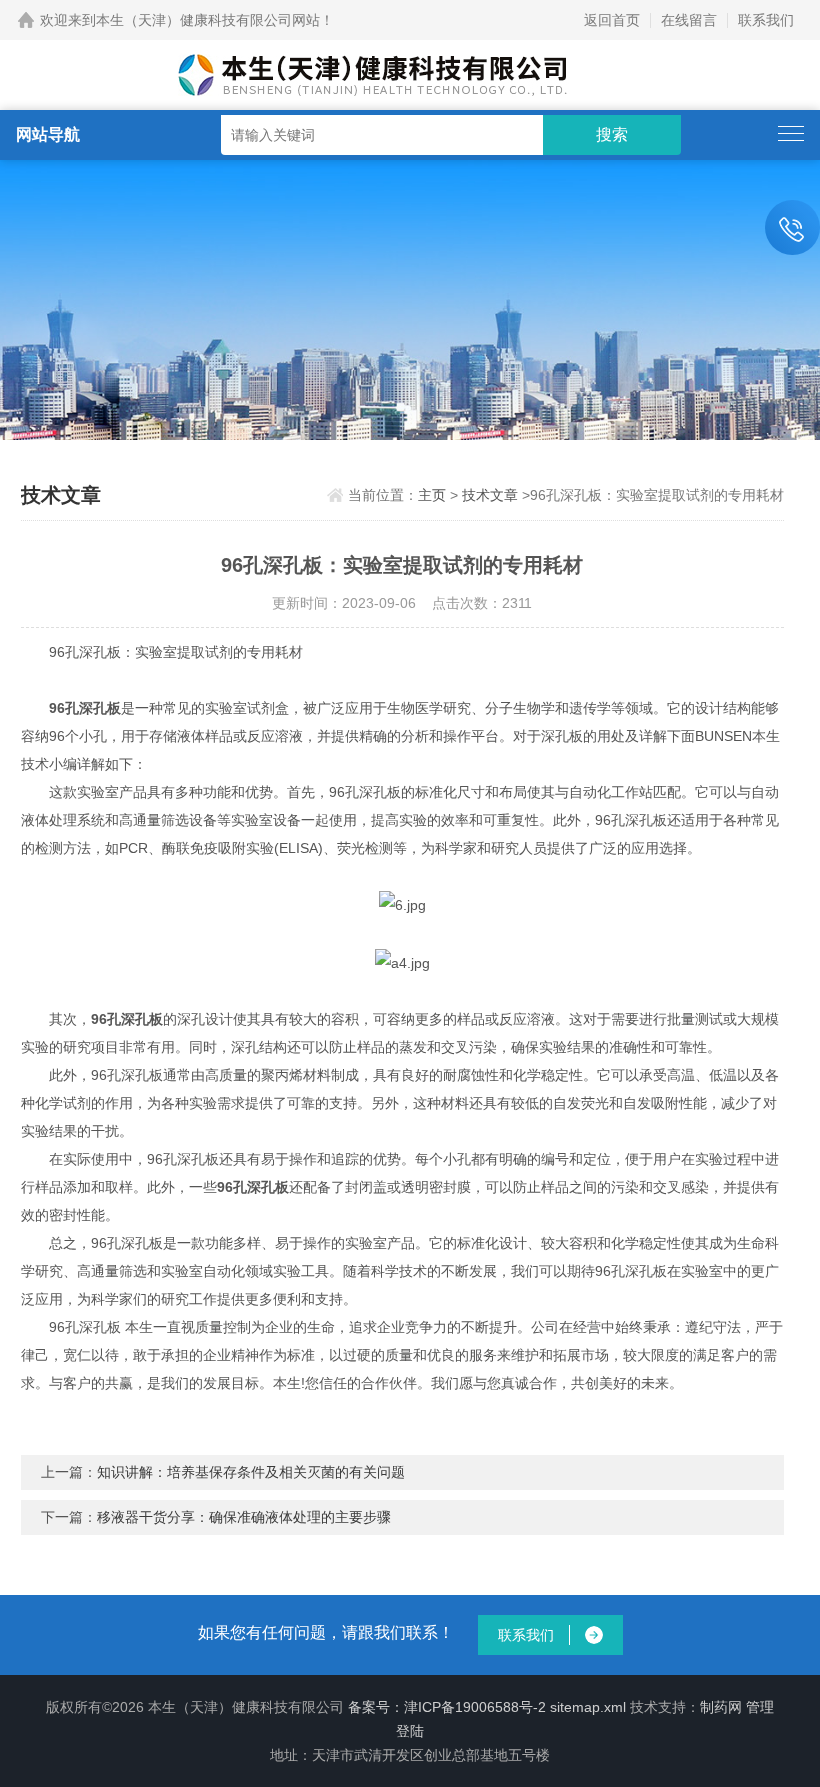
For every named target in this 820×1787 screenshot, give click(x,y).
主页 (432, 495)
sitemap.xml (588, 1707)
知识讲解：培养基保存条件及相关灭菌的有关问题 (251, 1472)
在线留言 (689, 20)
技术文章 (490, 495)
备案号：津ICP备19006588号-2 (447, 1707)
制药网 (721, 1707)
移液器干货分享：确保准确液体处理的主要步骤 (244, 1517)
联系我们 (766, 20)
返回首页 (612, 20)
